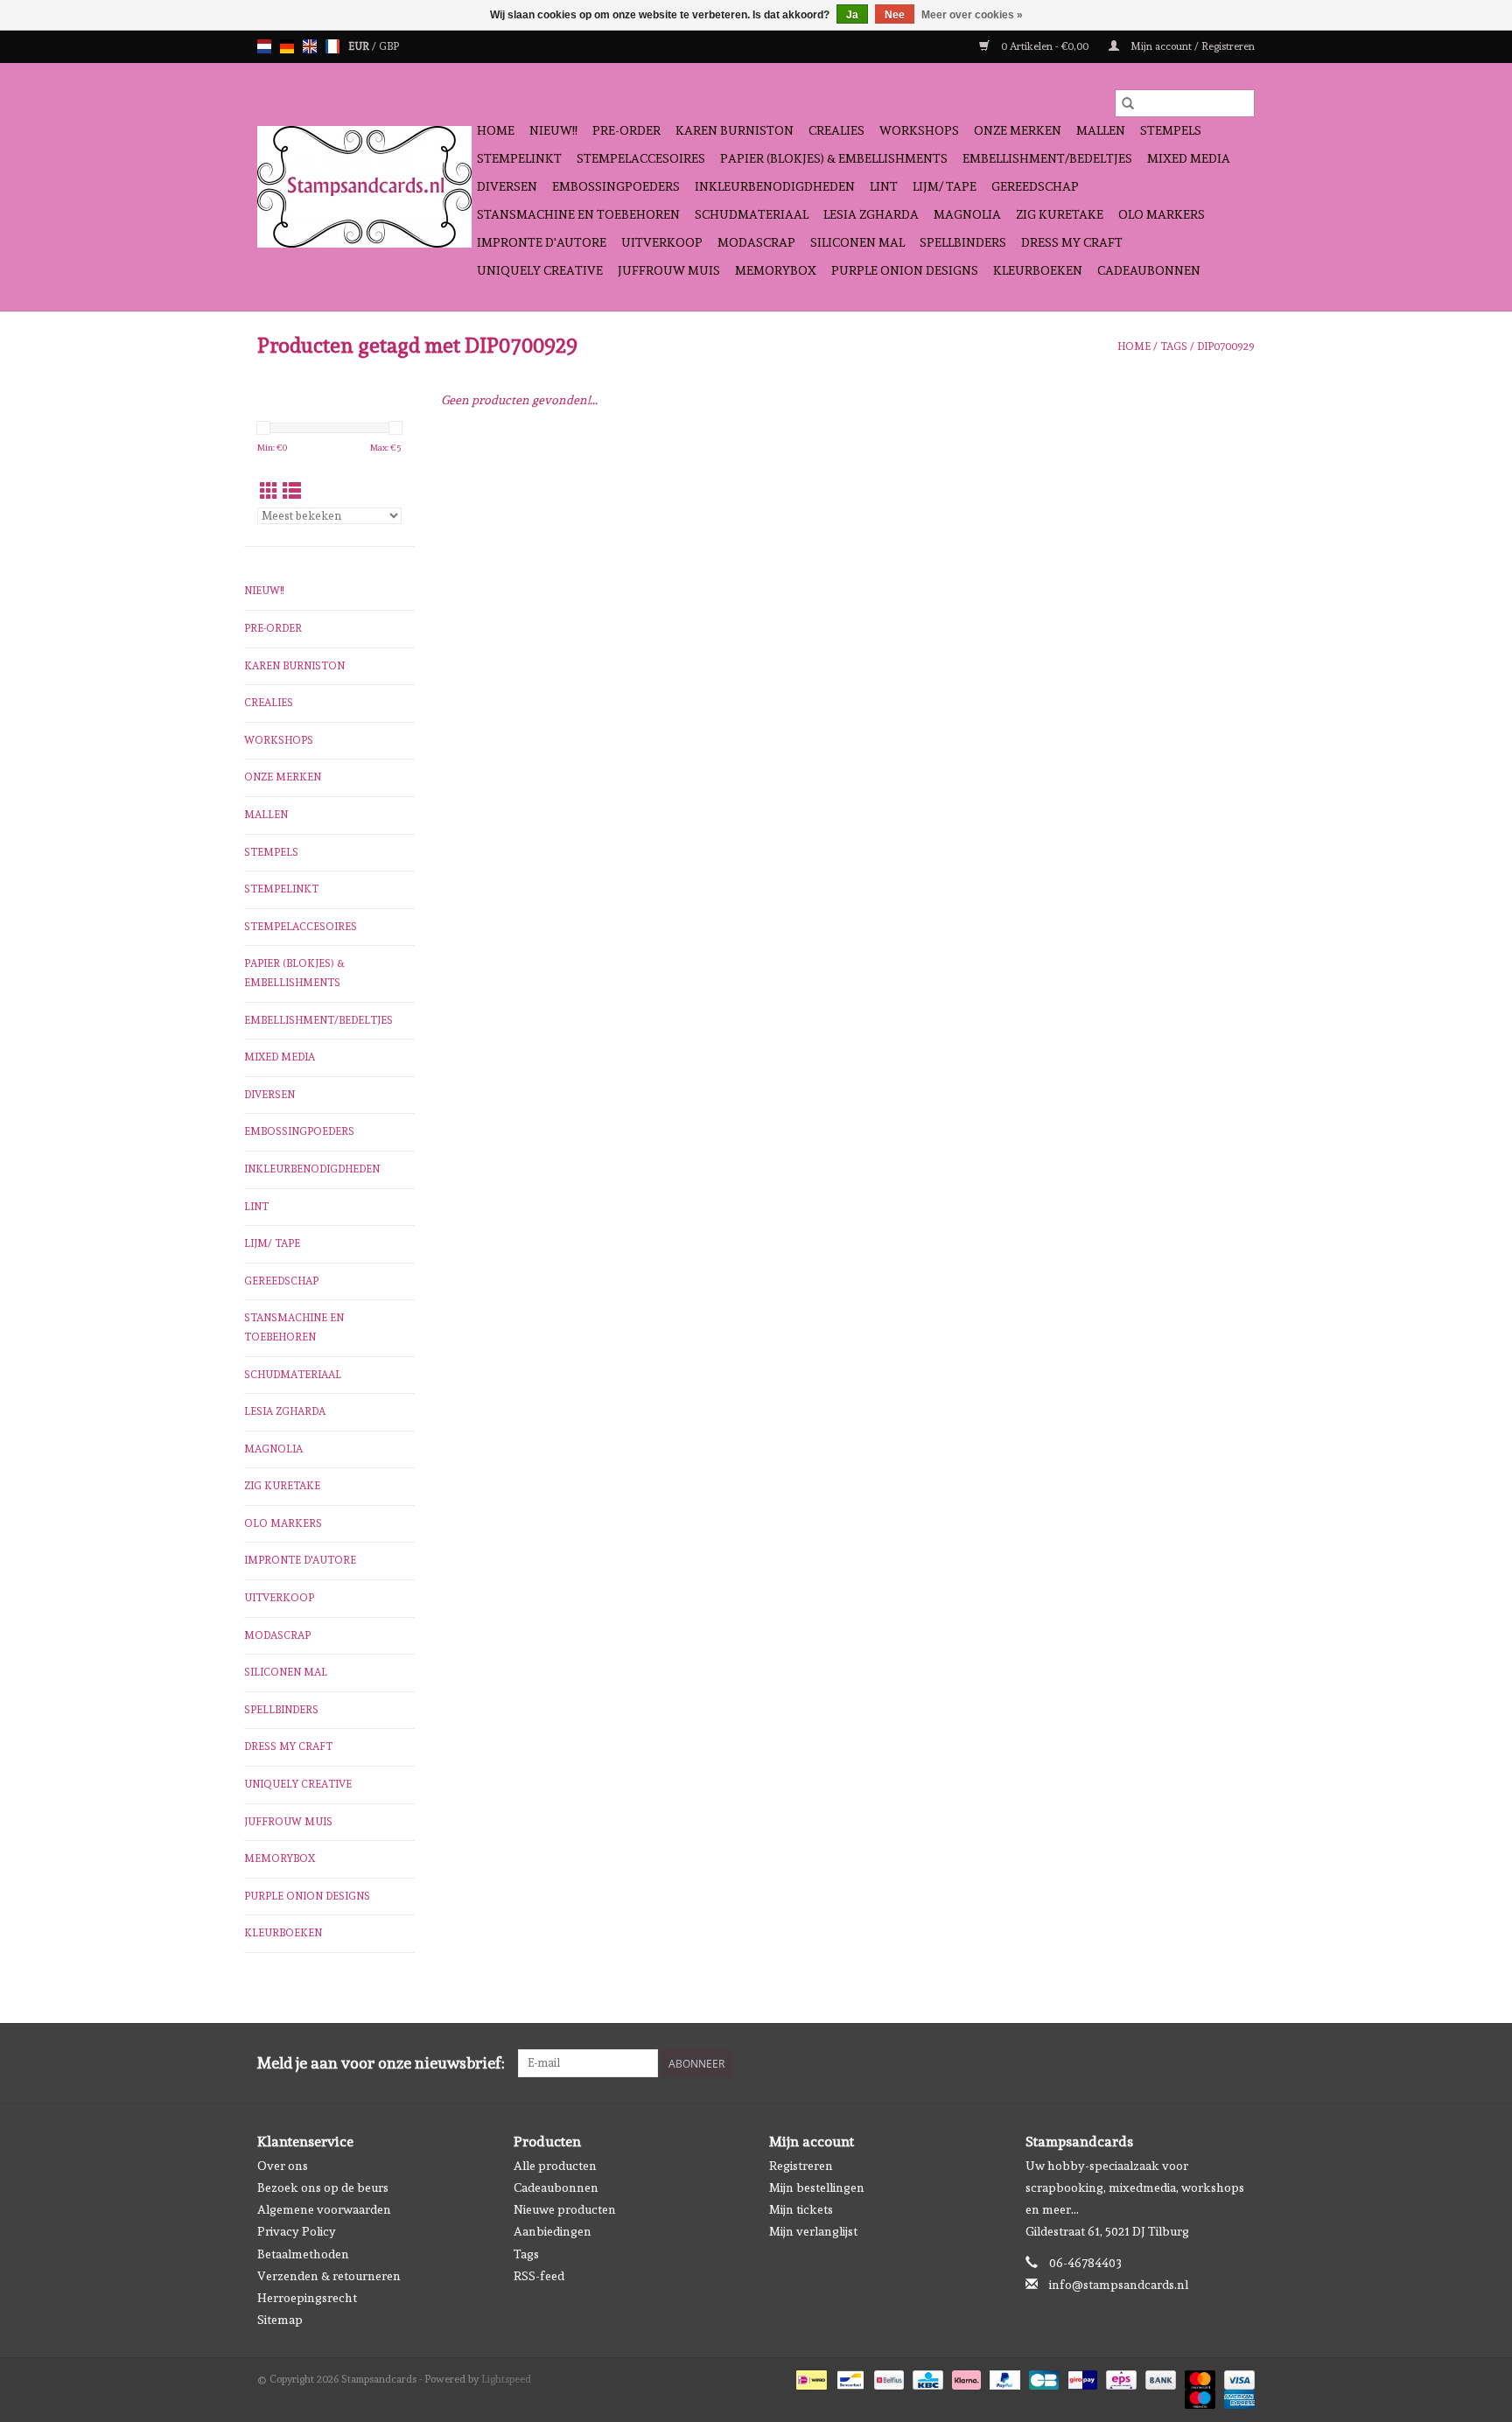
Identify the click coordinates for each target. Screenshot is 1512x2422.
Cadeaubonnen (1149, 270)
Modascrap (756, 242)
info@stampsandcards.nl (1119, 2285)
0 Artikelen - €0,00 (1045, 46)
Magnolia (967, 214)
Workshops (919, 130)
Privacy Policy (297, 2231)
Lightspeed (506, 2379)
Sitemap (280, 2320)
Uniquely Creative (540, 270)
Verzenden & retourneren (329, 2276)
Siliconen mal (857, 242)
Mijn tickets (801, 2209)
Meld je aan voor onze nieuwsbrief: (381, 2063)
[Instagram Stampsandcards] (1241, 2063)
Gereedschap (1035, 186)
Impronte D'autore (542, 242)
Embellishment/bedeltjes (1047, 158)
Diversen (507, 186)
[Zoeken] (1128, 103)
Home (496, 130)
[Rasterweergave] (269, 491)
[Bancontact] (849, 2377)
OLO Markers (1162, 214)
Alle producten (555, 2166)
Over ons (283, 2166)
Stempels (1171, 130)
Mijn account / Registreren (1191, 46)
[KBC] (926, 2377)
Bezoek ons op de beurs (323, 2187)
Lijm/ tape (945, 186)
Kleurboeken (1038, 270)
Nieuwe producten (565, 2209)
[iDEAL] (809, 2377)
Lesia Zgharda (871, 214)
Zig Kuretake (1060, 214)
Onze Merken (1018, 130)
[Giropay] (1081, 2377)
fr (332, 46)
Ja (852, 15)
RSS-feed (539, 2276)
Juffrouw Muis (669, 270)
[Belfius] (887, 2377)
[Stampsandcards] (364, 187)
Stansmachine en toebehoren (578, 214)
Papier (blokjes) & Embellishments (834, 158)
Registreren (801, 2166)
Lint (884, 186)
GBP (389, 46)
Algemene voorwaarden (324, 2209)
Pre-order (626, 130)
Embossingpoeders (616, 186)
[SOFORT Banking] (965, 2377)
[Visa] (1236, 2377)
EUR (360, 46)
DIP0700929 (1226, 346)
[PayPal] (1003, 2377)
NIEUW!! (553, 130)
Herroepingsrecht (307, 2298)
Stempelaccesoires (641, 158)
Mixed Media (1189, 158)
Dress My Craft (1072, 242)
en (310, 46)
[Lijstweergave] (292, 491)
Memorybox (776, 270)
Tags (1174, 346)
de (287, 46)
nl (264, 46)
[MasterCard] (1198, 2377)
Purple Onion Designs (905, 270)
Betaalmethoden (303, 2254)
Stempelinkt (519, 158)
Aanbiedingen (553, 2231)
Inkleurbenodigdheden (775, 186)
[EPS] (1119, 2377)
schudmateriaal (752, 214)
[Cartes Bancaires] (1042, 2377)
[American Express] (1236, 2397)
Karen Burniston (735, 130)
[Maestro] (1198, 2397)
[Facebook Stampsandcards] (1210, 2063)
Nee (895, 15)
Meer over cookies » (972, 15)
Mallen (1101, 130)
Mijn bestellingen (817, 2187)
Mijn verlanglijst (813, 2231)
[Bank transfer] (1159, 2377)
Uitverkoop (662, 242)
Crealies (836, 130)
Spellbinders (963, 242)
